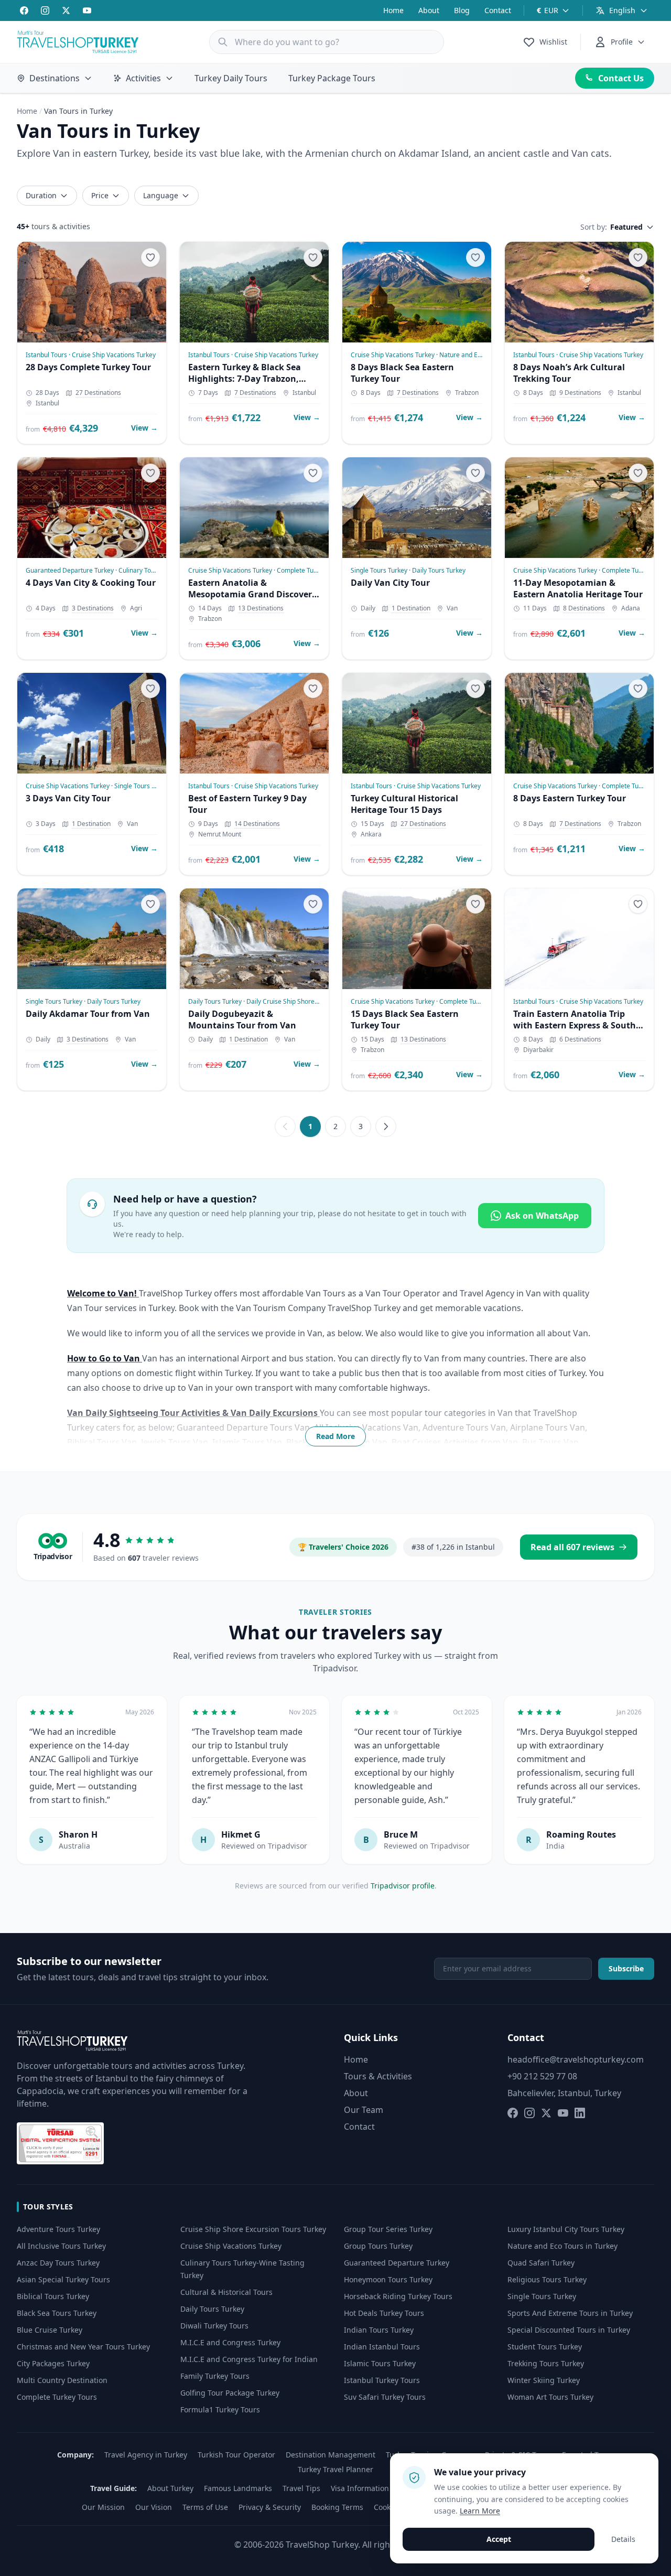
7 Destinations (255, 393)
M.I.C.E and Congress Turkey (230, 2342)
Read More (335, 1436)
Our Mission (103, 2507)
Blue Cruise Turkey (50, 2330)
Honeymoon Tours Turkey (388, 2279)
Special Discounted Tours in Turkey (569, 2330)
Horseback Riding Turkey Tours (398, 2296)
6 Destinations (580, 1039)
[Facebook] (24, 10)
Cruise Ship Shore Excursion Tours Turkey (253, 2229)
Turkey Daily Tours (231, 78)
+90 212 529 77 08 (542, 2076)
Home (393, 10)
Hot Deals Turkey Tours (384, 2313)
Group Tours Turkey (378, 2246)
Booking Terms (337, 2507)
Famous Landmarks (238, 2488)
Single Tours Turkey (542, 2296)
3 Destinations (93, 608)
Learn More (480, 2511)
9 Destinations (580, 393)
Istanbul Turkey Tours (382, 2380)
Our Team (364, 2110)
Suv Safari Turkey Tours (385, 2397)
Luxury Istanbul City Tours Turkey (566, 2229)
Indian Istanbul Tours (382, 2347)
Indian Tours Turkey (379, 2330)
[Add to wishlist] (150, 257)
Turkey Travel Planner (335, 2469)
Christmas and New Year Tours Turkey (83, 2347)
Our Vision (154, 2507)
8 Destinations (584, 608)
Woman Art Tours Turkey (550, 2397)
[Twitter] (66, 10)
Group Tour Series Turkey (388, 2229)
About (429, 10)
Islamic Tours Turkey (380, 2363)
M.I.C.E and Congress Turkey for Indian (249, 2359)
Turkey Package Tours (332, 78)
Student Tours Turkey (545, 2347)
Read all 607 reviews (572, 1547)
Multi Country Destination (62, 2380)
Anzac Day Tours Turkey (58, 2263)
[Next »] (386, 1126)
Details (623, 2539)
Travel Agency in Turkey (146, 2455)
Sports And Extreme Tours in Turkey (570, 2313)
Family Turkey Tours (215, 2376)
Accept (499, 2539)
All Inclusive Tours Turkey (61, 2246)
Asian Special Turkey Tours (63, 2279)
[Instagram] (45, 10)
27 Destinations (98, 393)
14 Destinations (257, 824)
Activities (143, 78)
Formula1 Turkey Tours (220, 2409)
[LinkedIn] (580, 2113)
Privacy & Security (270, 2507)
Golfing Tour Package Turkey (230, 2393)
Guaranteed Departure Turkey (397, 2263)
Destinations (55, 78)
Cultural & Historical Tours (226, 2292)
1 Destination (411, 608)
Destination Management (331, 2455)
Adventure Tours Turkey (58, 2229)
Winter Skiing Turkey (544, 2380)
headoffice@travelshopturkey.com (576, 2059)
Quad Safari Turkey (541, 2263)
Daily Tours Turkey (212, 2309)
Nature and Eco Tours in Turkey (562, 2246)
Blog (462, 10)
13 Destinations (261, 608)
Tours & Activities (378, 2076)
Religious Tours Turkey (547, 2279)
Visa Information (360, 2488)
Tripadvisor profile (403, 1886)
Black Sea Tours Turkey (57, 2313)
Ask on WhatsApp (542, 1216)
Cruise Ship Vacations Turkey (231, 2246)
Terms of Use (205, 2507)
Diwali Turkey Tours (214, 2326)
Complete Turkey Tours (57, 2397)
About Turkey (170, 2488)
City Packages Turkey (53, 2363)
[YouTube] (87, 10)
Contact (498, 10)
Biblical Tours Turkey (53, 2296)
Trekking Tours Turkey (546, 2363)
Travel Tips (301, 2488)
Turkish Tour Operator (236, 2455)
